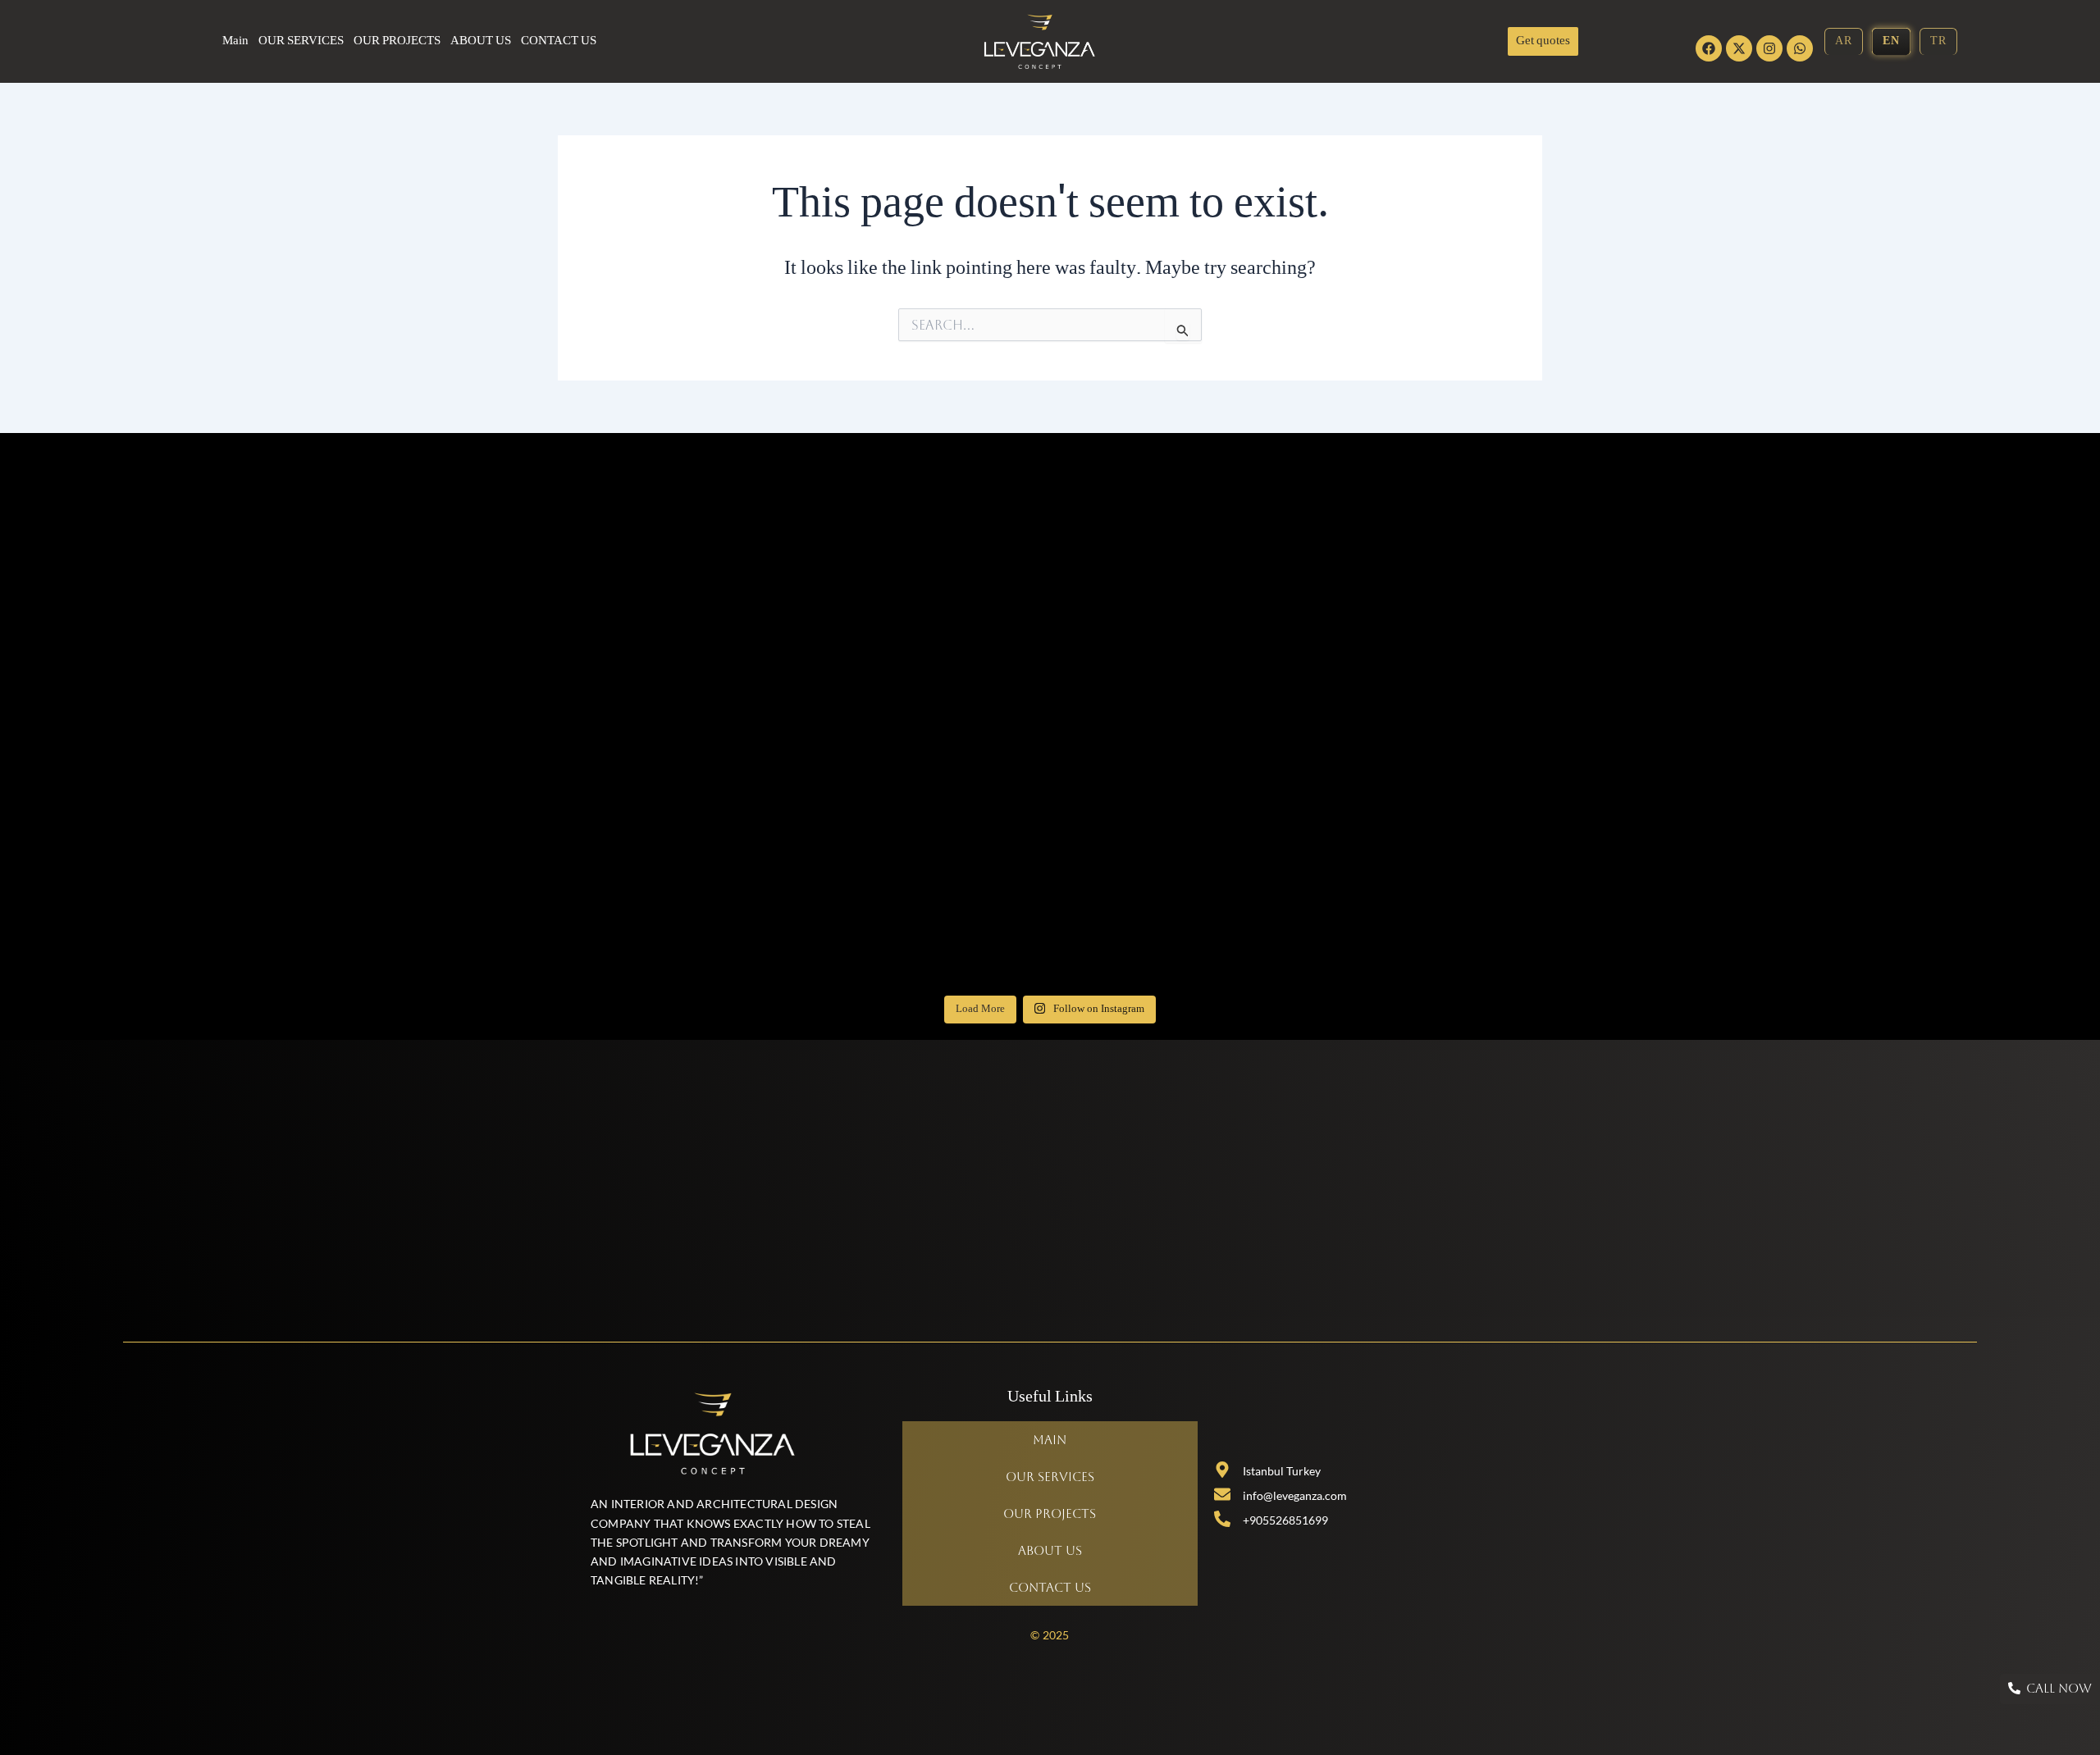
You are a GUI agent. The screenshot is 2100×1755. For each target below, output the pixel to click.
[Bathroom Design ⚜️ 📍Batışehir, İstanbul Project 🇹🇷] (735, 537)
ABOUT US (481, 41)
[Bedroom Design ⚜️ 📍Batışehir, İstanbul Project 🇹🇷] (735, 896)
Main (235, 41)
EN (1891, 41)
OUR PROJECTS (397, 41)
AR (1844, 41)
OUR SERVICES (301, 41)
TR (1938, 41)
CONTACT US (559, 41)
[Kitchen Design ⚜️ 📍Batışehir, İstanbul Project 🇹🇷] (735, 716)
